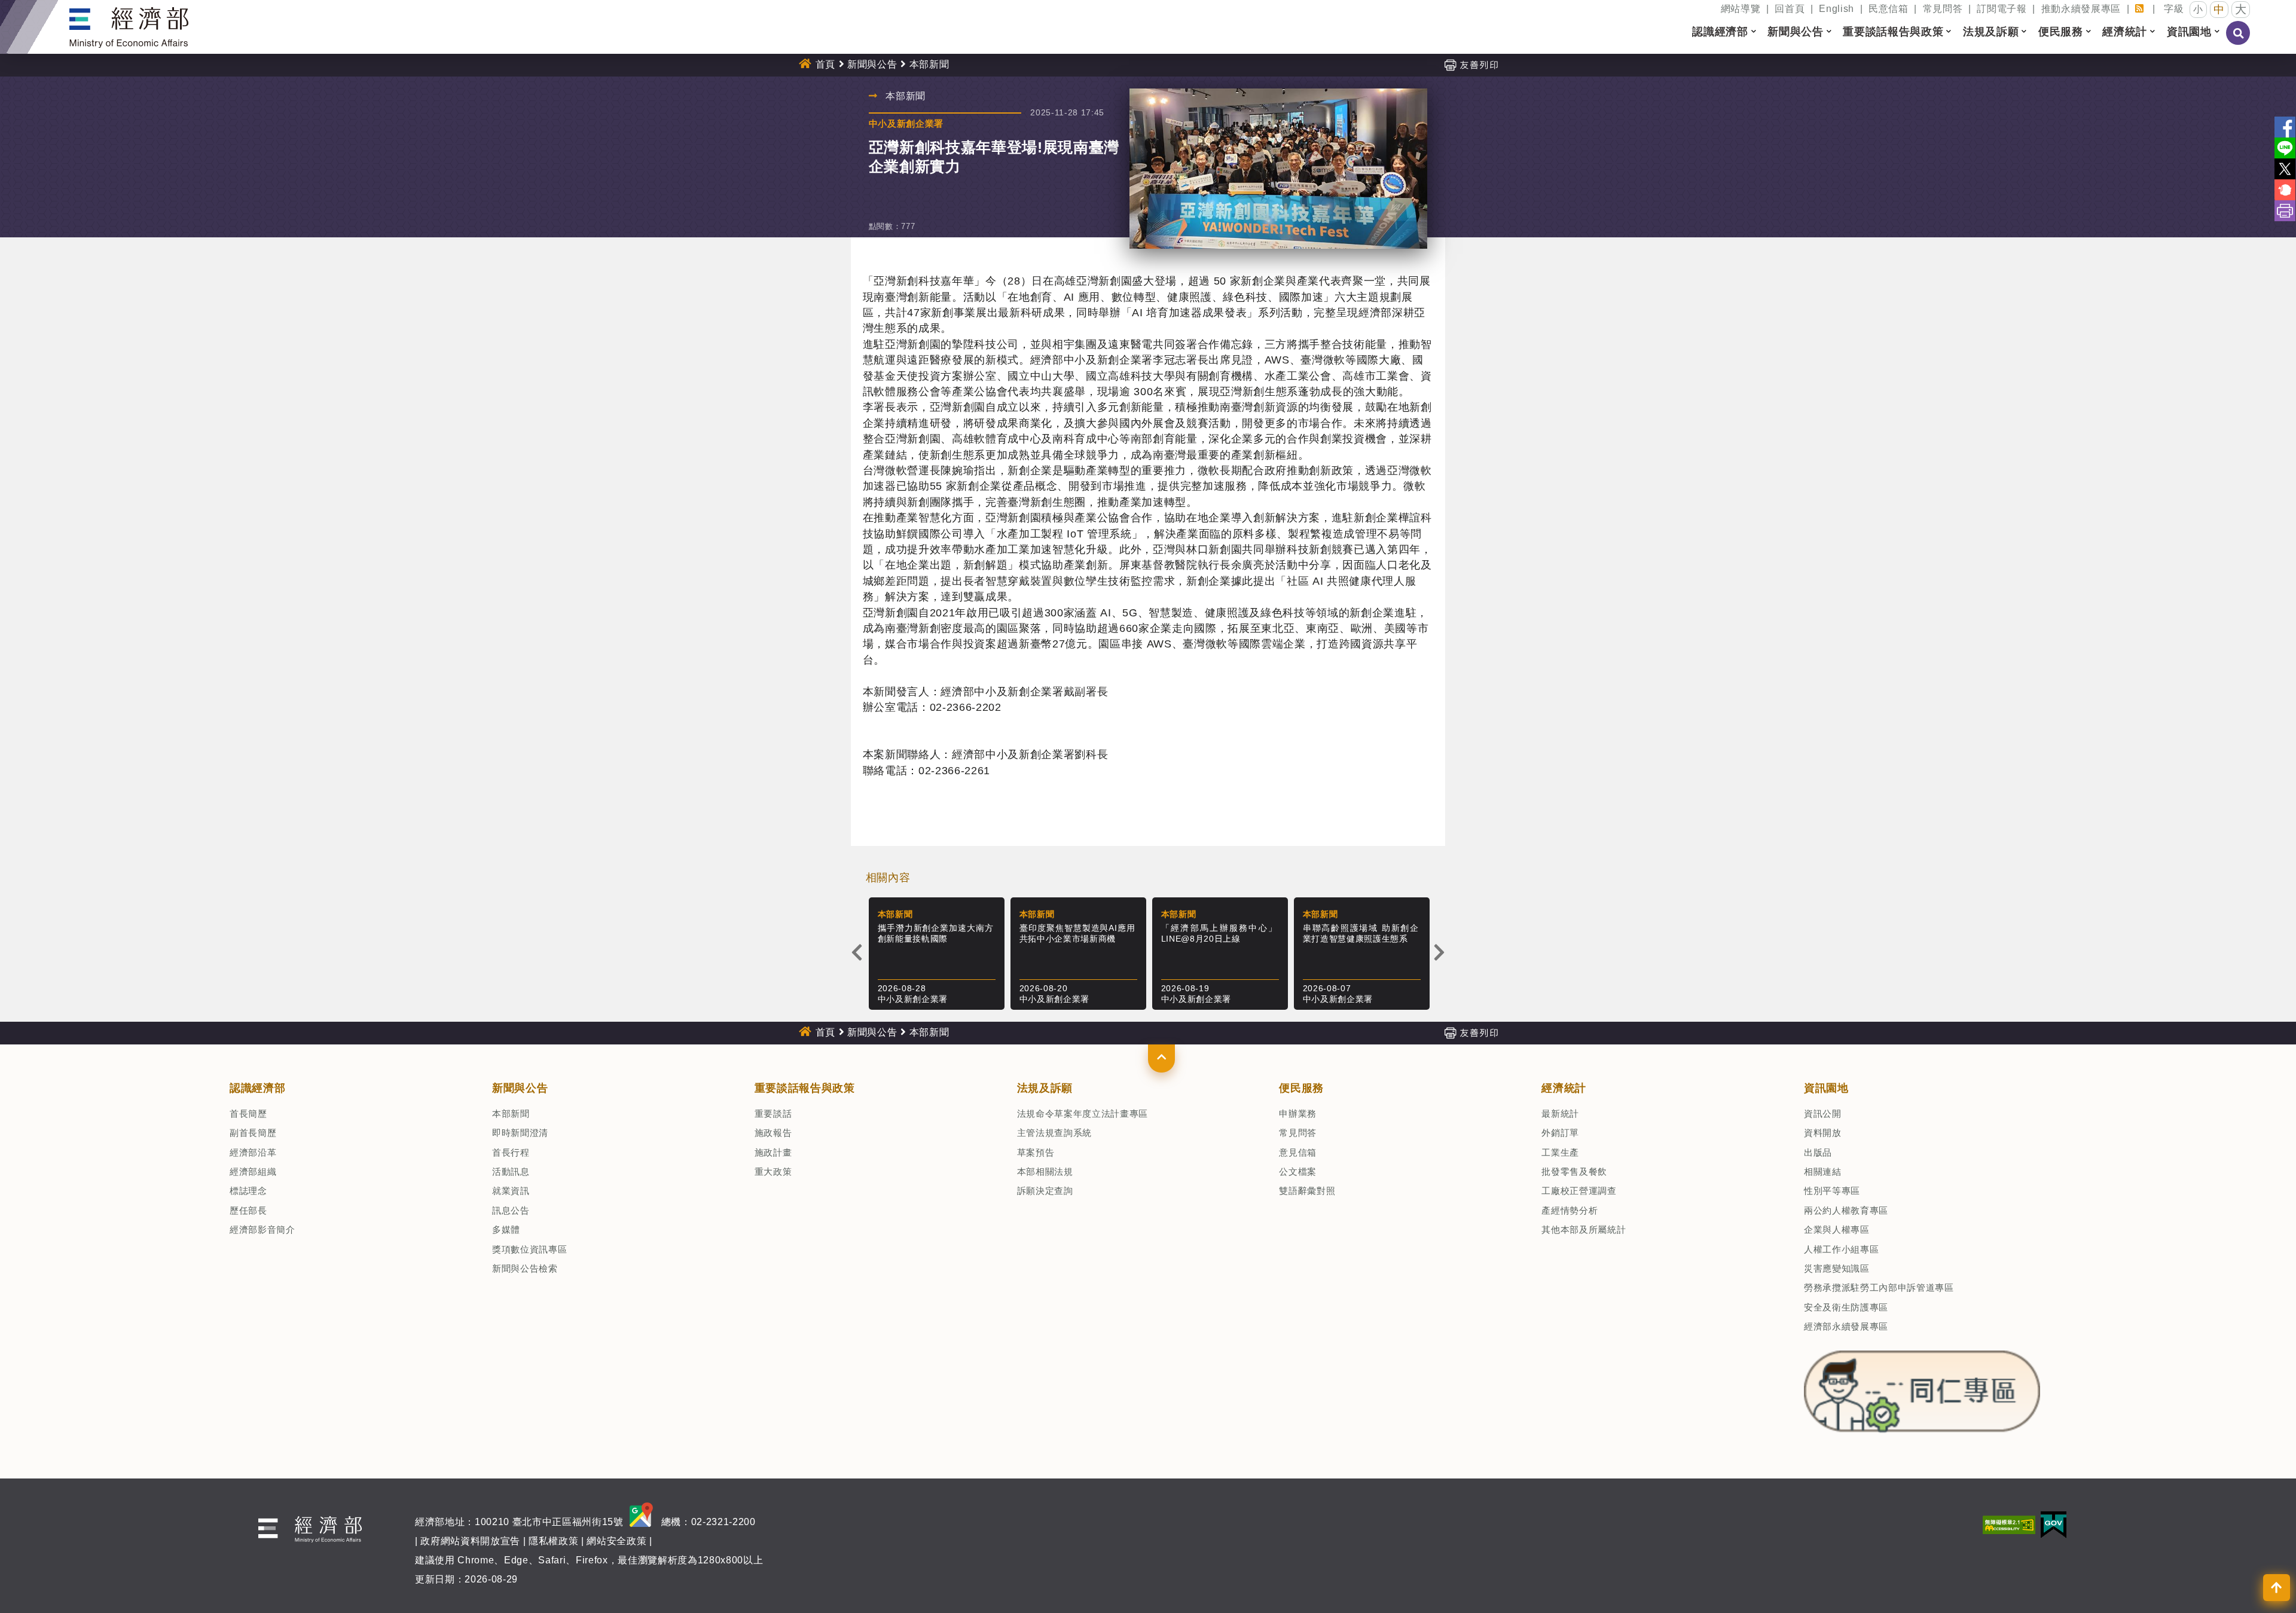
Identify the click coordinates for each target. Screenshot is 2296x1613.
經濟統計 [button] (2125, 32)
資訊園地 (1826, 1088)
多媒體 (506, 1229)
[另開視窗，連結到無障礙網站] (2009, 1524)
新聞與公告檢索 (525, 1268)
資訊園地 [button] (2189, 32)
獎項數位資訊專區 (529, 1249)
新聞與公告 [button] (1795, 32)
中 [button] (2219, 10)
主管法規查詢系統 (1054, 1133)
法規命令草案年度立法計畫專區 (1083, 1113)
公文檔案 (1298, 1171)
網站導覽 (1741, 9)
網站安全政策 (616, 1541)
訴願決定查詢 (1045, 1191)
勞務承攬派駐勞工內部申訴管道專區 (1879, 1287)
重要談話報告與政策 (805, 1088)
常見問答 (1943, 9)
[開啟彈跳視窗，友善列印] (1471, 64)
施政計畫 (773, 1152)
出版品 (1818, 1152)
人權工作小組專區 (1841, 1249)
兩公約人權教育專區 (1846, 1210)
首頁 (825, 64)
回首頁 (1790, 9)
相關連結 (1823, 1171)
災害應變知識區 (1837, 1268)
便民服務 (1301, 1088)
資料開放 (1823, 1133)
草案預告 (1036, 1152)
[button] (1161, 1058)
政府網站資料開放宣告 (470, 1541)
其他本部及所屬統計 (1584, 1229)
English (1837, 9)
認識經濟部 (257, 1088)
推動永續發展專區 (2081, 9)
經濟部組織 (253, 1171)
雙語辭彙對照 (1307, 1191)
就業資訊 (511, 1191)
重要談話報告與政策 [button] (1893, 32)
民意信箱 (1889, 9)
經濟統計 (1564, 1088)
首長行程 (511, 1152)
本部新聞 (511, 1113)
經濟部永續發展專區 (1846, 1326)
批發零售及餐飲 (1574, 1171)
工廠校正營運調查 (1579, 1191)
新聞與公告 (872, 64)
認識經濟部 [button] (1720, 32)
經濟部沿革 (253, 1152)
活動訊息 (511, 1171)
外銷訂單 (1560, 1133)
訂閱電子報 (2002, 9)
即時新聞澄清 (520, 1133)
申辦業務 (1298, 1113)
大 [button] (2241, 9)
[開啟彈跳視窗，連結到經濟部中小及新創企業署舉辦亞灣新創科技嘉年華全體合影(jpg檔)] (1279, 169)
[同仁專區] (1922, 1388)
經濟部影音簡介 (262, 1229)
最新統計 (1560, 1113)
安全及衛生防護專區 (1846, 1307)
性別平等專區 (1832, 1191)
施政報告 (773, 1133)
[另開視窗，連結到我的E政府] (2054, 1524)
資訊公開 (1823, 1113)
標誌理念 (248, 1191)
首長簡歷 (248, 1113)
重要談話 (773, 1113)
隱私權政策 (553, 1541)
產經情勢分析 (1570, 1210)
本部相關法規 (1045, 1171)
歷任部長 (248, 1210)
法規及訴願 (1045, 1088)
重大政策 (773, 1171)
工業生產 (1560, 1152)
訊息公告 (511, 1210)
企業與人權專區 (1837, 1229)
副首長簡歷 (253, 1133)
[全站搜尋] (2239, 41)
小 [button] (2198, 9)
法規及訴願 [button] (1991, 32)
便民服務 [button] (2061, 32)
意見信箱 (1298, 1152)
